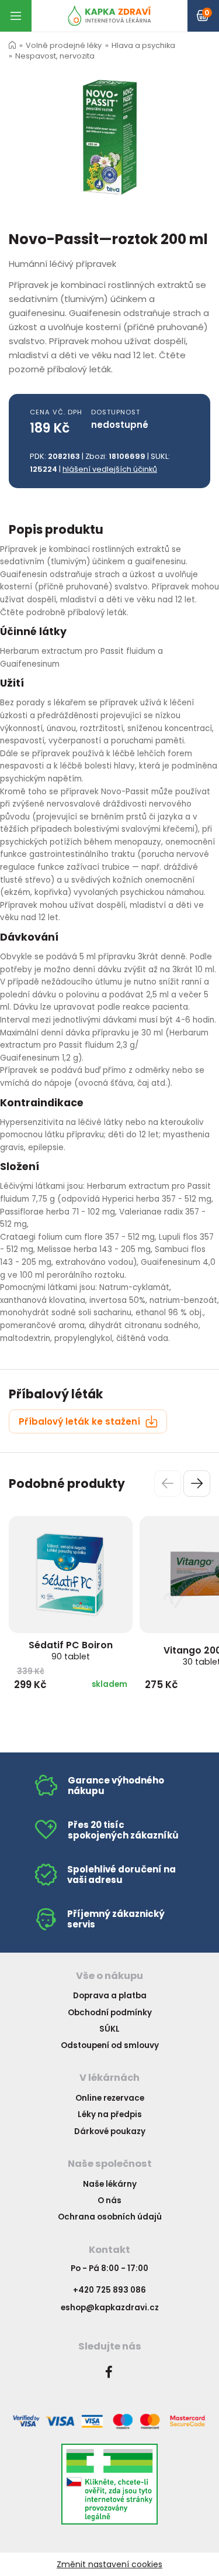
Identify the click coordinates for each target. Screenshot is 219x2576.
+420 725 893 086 (109, 2290)
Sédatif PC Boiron (71, 1650)
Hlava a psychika (143, 45)
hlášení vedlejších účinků (110, 469)
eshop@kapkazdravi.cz (110, 2308)
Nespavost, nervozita (55, 56)
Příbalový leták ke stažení (81, 1421)
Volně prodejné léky (64, 45)
